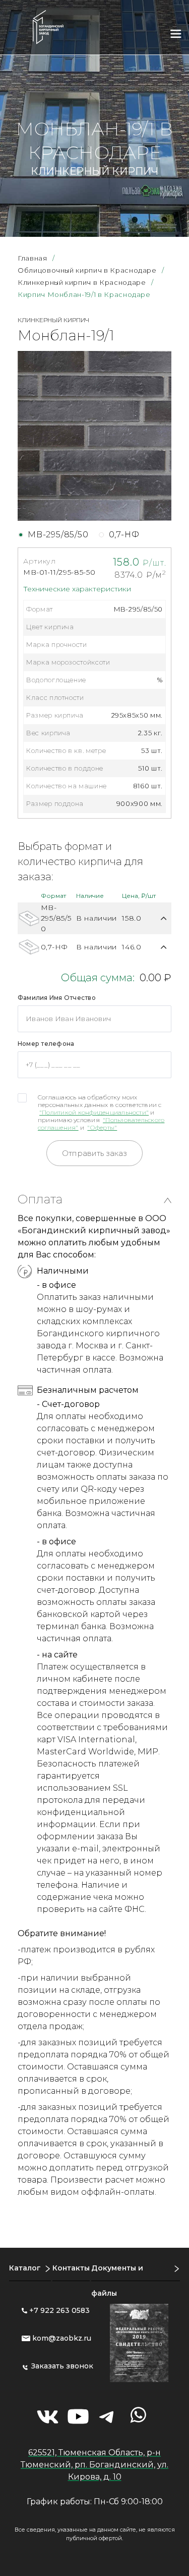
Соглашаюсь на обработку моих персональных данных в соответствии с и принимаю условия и (101, 1112)
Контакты (71, 2268)
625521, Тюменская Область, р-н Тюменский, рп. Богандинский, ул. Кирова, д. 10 (94, 2465)
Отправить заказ (94, 1153)
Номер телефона (46, 1044)
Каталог (25, 2268)
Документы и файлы (117, 2281)
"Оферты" (102, 1127)
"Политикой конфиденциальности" (94, 1112)
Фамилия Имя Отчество (57, 998)
